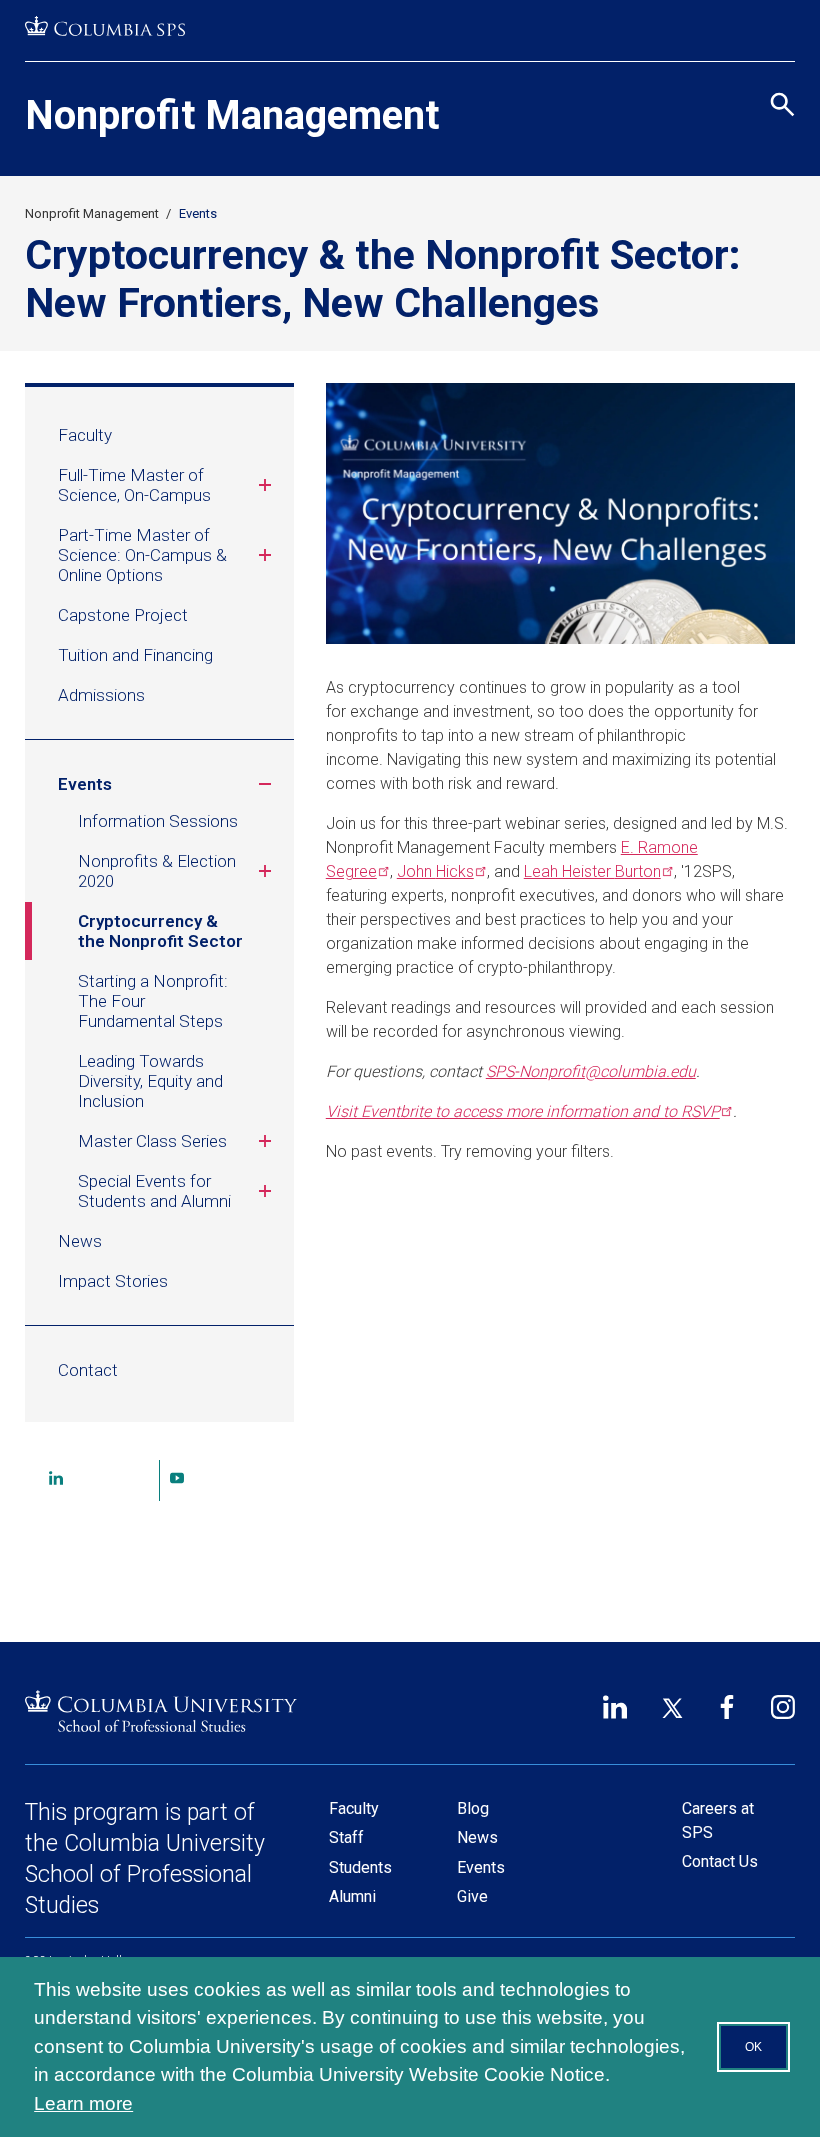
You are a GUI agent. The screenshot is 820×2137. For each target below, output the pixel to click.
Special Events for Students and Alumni (154, 1191)
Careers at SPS (718, 1820)
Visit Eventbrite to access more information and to (523, 1111)
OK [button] (753, 2047)
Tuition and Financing (135, 655)
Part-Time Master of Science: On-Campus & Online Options (142, 555)
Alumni (352, 1896)
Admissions (101, 695)
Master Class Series (152, 1141)
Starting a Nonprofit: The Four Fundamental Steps (153, 1001)
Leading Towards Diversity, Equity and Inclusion (150, 1081)
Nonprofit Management (232, 115)
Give (472, 1896)
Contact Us (720, 1861)
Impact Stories (113, 1281)
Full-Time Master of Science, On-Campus (134, 485)
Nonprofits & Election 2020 (157, 871)
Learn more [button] (83, 2103)
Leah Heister (592, 871)
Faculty (85, 435)
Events (198, 213)
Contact (88, 1370)
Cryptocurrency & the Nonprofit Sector (160, 931)
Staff (346, 1837)
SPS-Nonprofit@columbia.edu (591, 1071)
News (80, 1241)
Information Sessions (158, 821)
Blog (473, 1808)
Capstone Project (123, 615)
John (435, 871)
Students (360, 1867)
